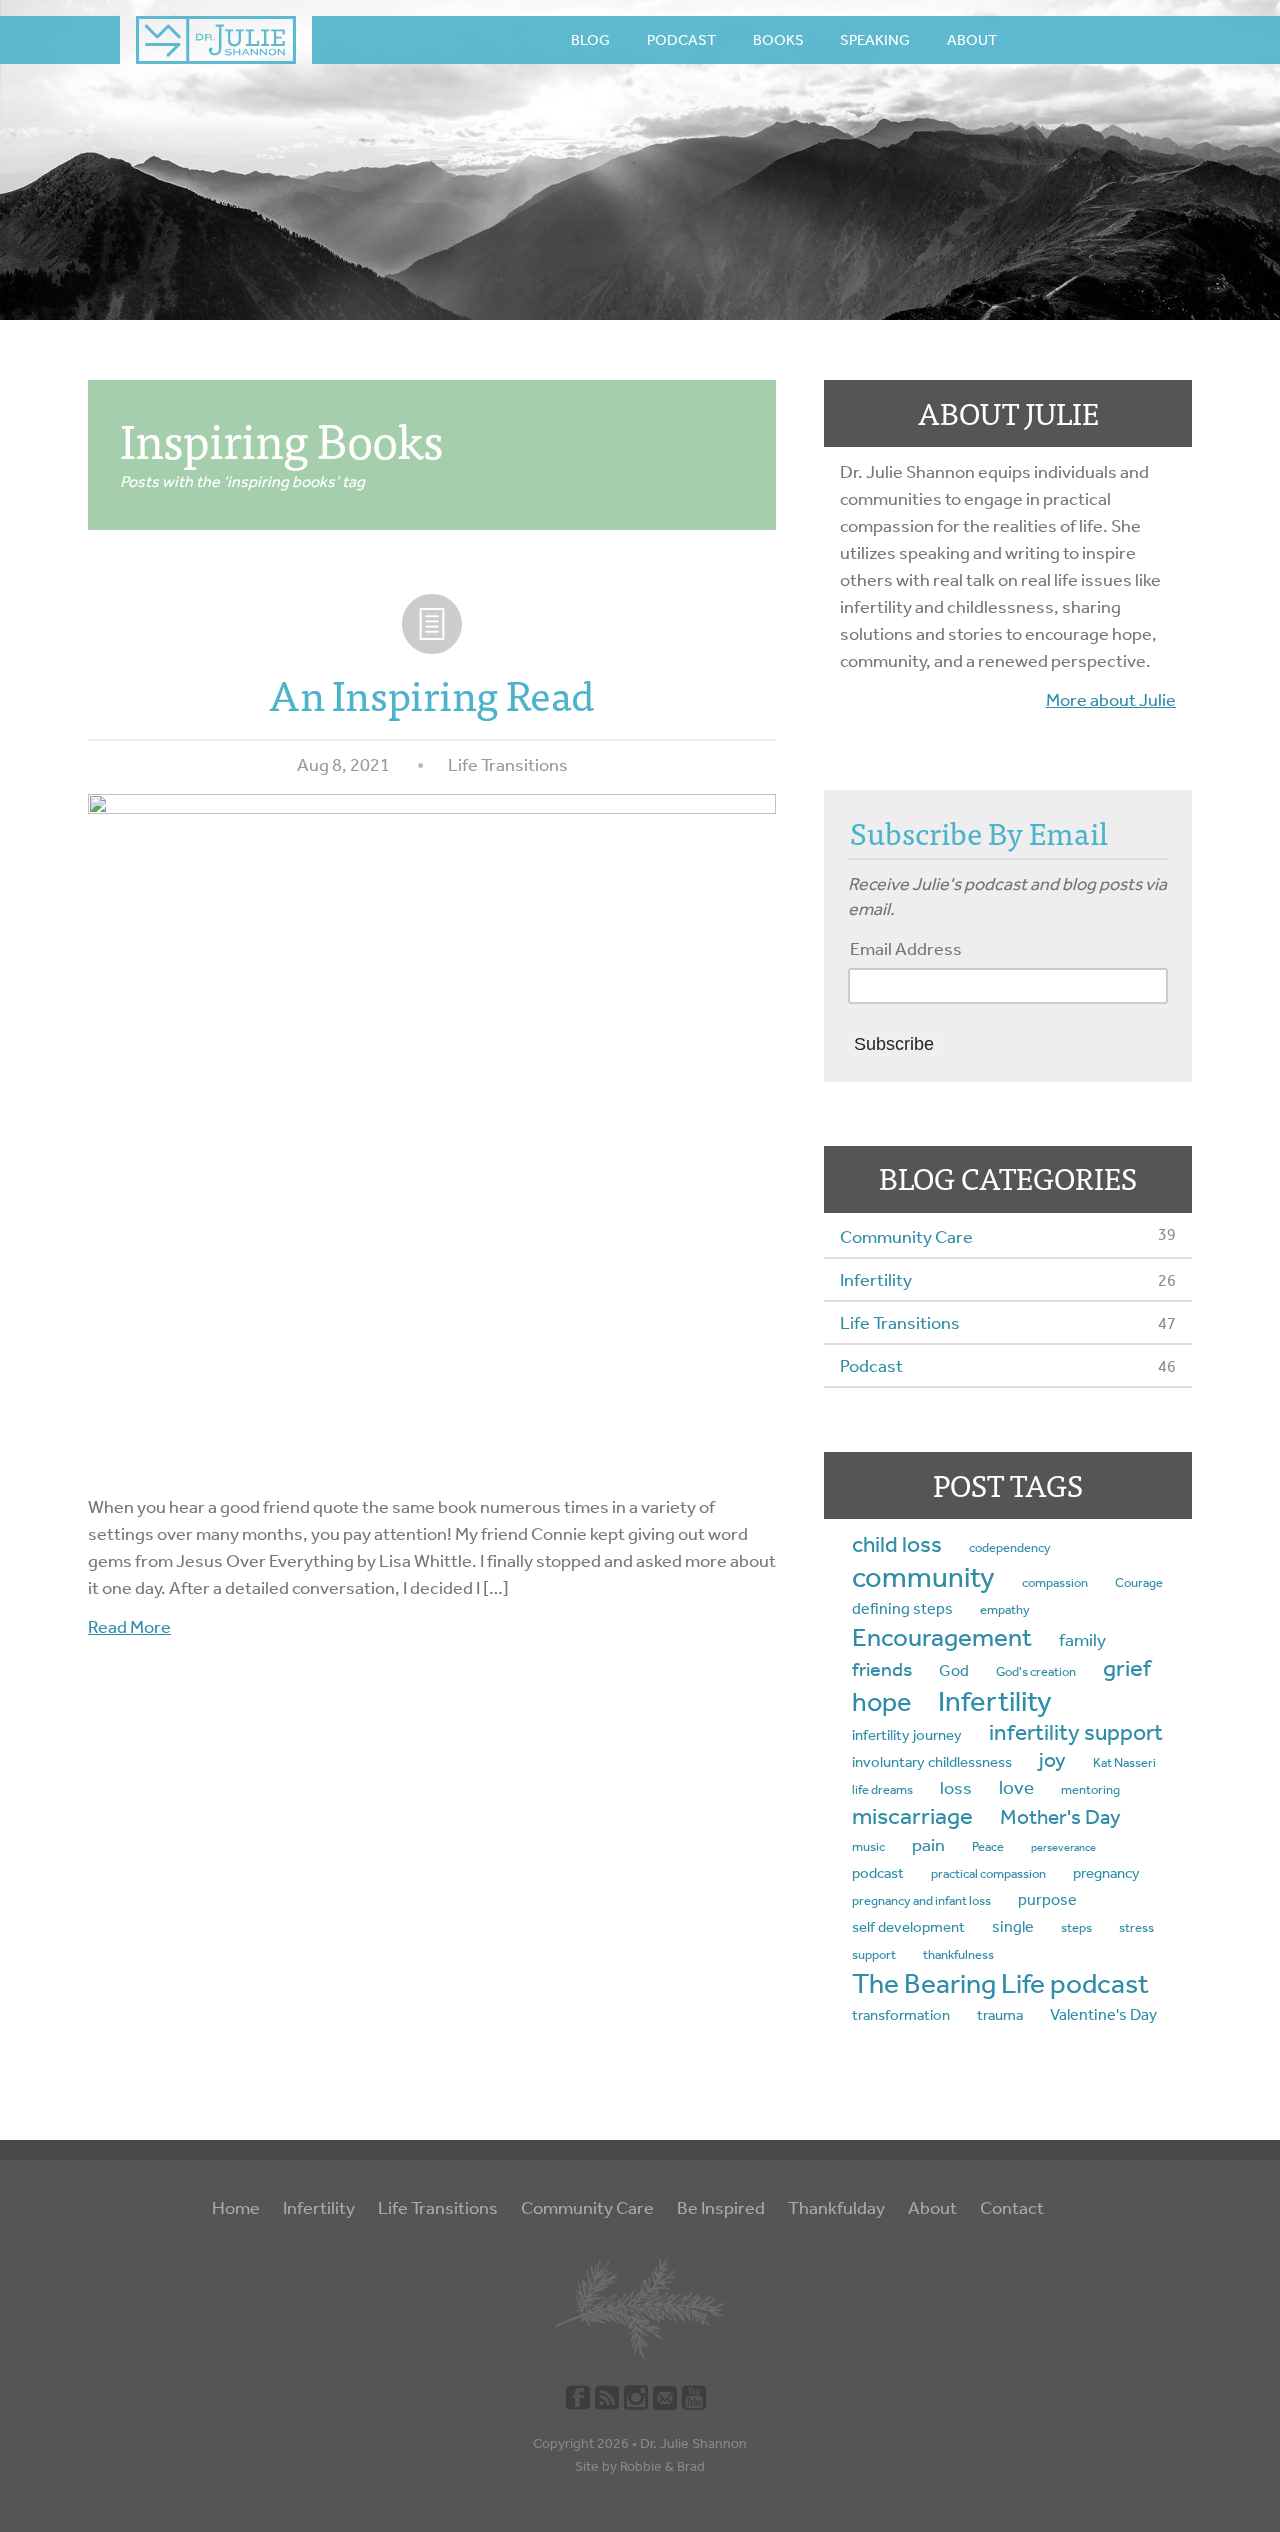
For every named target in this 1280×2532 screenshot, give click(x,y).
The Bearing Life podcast (1000, 1983)
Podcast (681, 40)
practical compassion (988, 1873)
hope (881, 1702)
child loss (897, 1544)
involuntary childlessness (932, 1762)
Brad (691, 2466)
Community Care (906, 1237)
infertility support (1076, 1732)
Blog (590, 40)
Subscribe (894, 1044)
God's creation (1036, 1671)
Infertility (876, 1280)
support (874, 1954)
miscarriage (912, 1816)
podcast (878, 1873)
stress (1136, 1927)
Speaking (875, 40)
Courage (1139, 1582)
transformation (901, 2015)
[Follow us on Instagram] (636, 2396)
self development (908, 1927)
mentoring (1090, 1789)
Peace (988, 1846)
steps (1076, 1927)
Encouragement (942, 1637)
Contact (1012, 2208)
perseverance (1063, 1847)
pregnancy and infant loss (921, 1900)
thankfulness (958, 1954)
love (1016, 1788)
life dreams (882, 1789)
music (868, 1846)
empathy (1005, 1609)
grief (1127, 1668)
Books (778, 40)
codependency (1010, 1547)
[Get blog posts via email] (665, 2396)
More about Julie (1111, 700)
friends (882, 1669)
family (1082, 1640)
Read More (129, 1627)
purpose (1047, 1899)
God (954, 1670)
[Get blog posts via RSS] (607, 2396)
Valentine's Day (1103, 2014)
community (923, 1577)
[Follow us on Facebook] (578, 2396)
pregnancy (1106, 1873)
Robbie (641, 2466)
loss (956, 1788)
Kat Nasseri (1124, 1762)
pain (928, 1845)
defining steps (902, 1608)
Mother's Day (1060, 1817)
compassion (1055, 1582)
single (1013, 1926)
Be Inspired (721, 2208)
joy (1052, 1760)
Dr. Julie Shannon (693, 2443)
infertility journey (907, 1735)
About (972, 40)
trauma (1000, 2015)
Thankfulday (836, 2208)
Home (236, 2208)
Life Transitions (508, 765)
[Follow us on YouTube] (694, 2396)
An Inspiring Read (432, 693)
